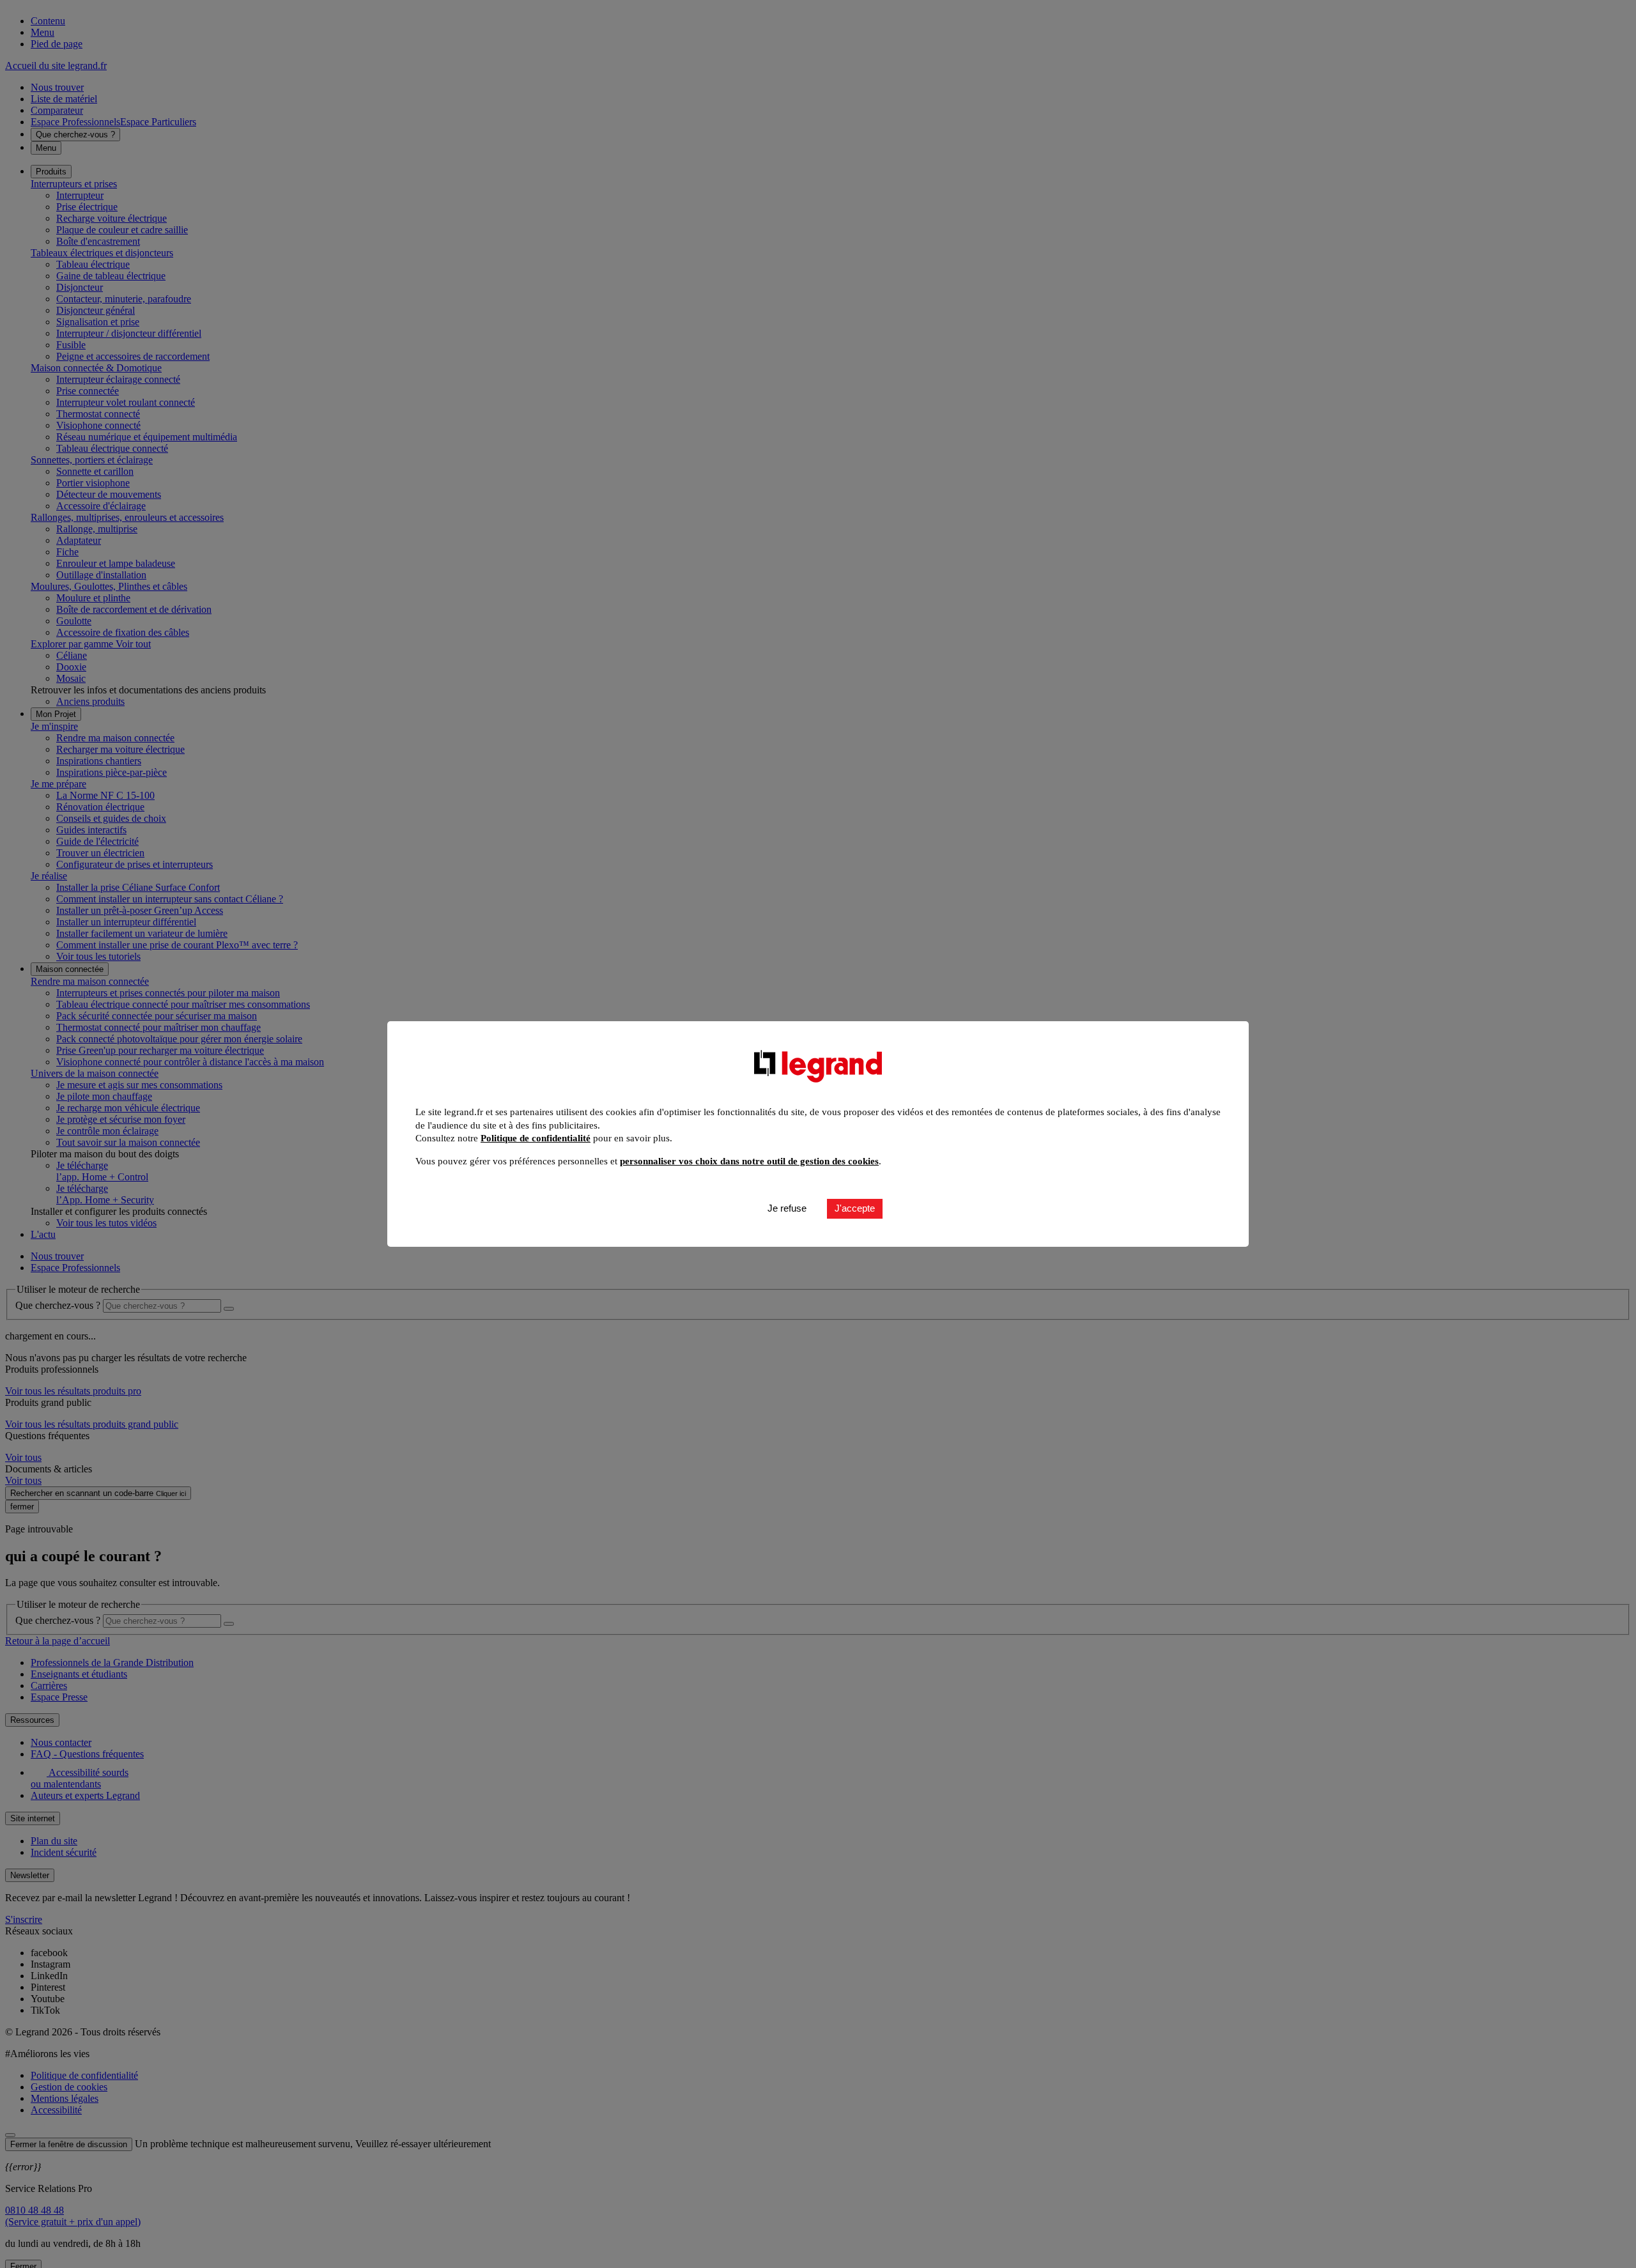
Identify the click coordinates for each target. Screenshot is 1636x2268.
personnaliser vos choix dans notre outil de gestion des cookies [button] (749, 1161)
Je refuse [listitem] (787, 1208)
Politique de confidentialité (536, 1138)
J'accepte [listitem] (855, 1208)
